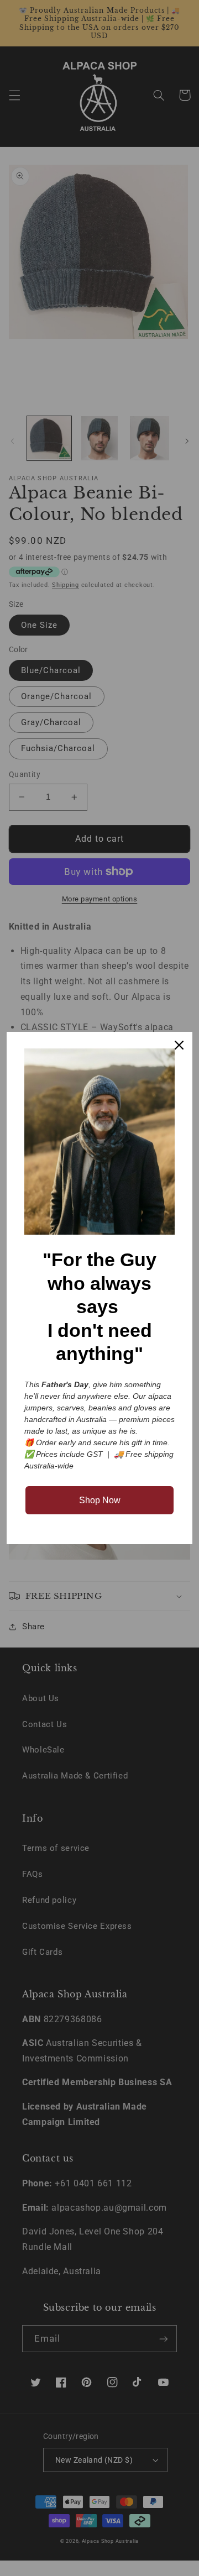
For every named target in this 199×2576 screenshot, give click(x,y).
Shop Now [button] (100, 1500)
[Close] (179, 1045)
